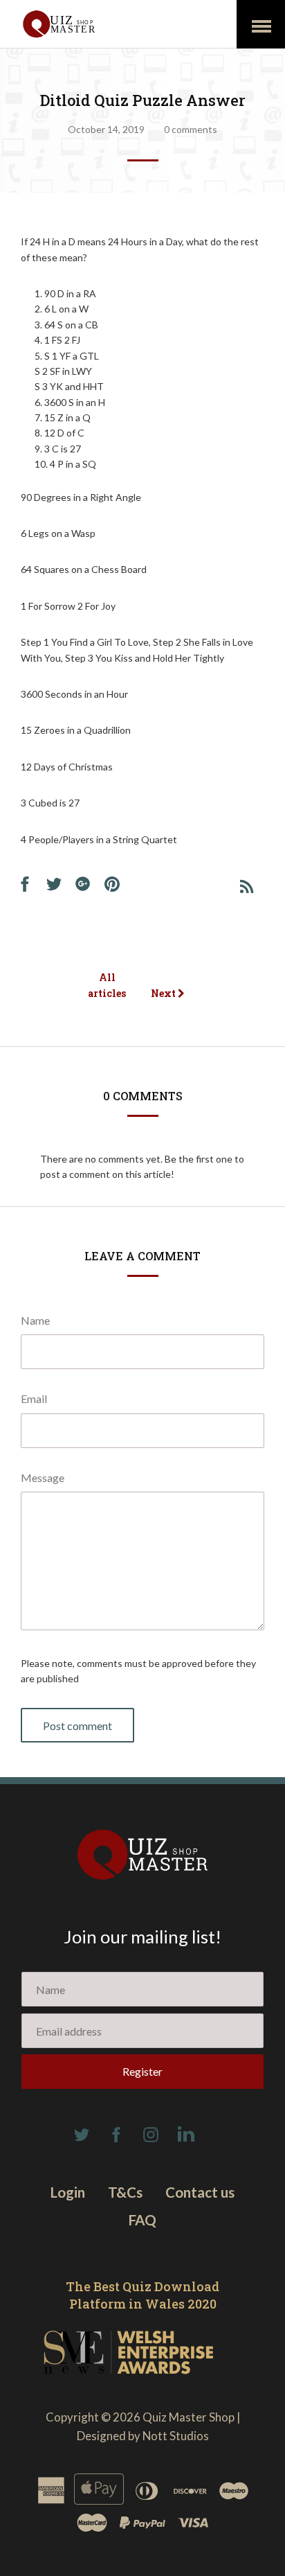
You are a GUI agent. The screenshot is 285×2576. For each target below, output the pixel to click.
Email (34, 1399)
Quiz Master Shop (189, 2417)
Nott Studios (176, 2436)
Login (68, 2192)
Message (43, 1477)
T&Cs (125, 2192)
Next (164, 993)
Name (35, 1320)
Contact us (200, 2192)
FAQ (142, 2220)
